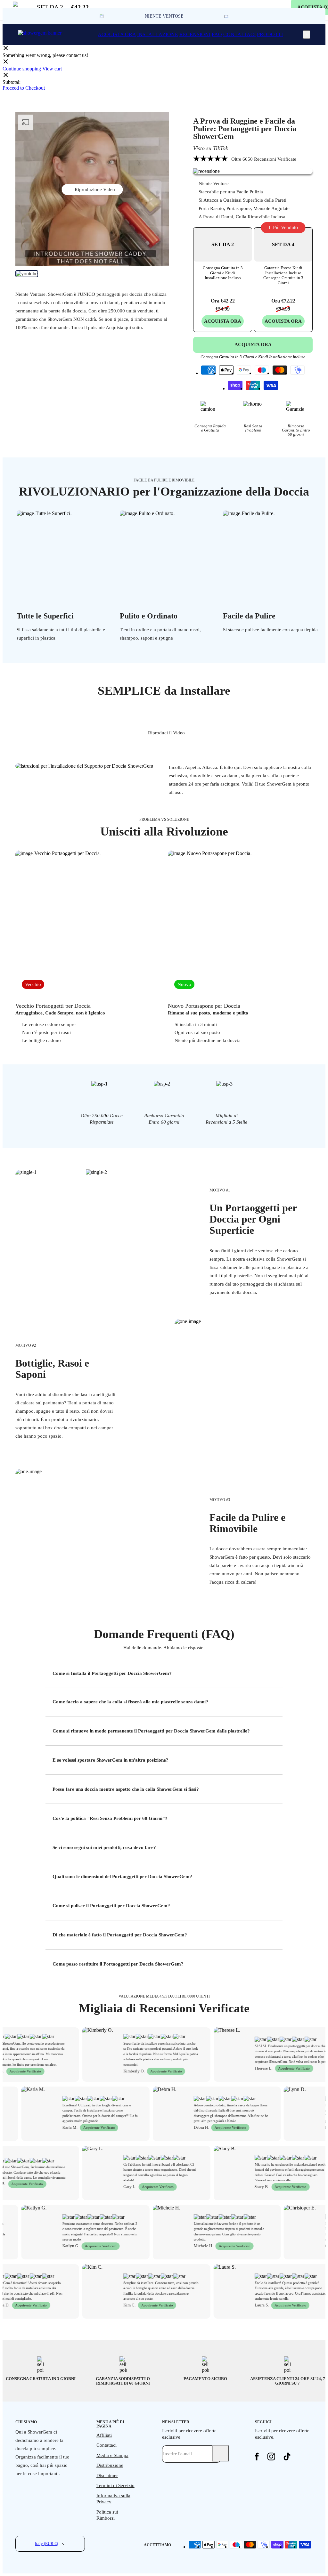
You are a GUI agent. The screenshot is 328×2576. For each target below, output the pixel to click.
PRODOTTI (270, 34)
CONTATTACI (239, 34)
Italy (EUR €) (46, 2544)
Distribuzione (110, 2465)
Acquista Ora (283, 321)
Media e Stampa (112, 2455)
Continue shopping (22, 69)
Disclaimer (107, 2475)
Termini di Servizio (115, 2485)
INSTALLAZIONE (158, 34)
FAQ (217, 34)
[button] (226, 16)
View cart (52, 69)
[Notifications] (307, 35)
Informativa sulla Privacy (113, 2499)
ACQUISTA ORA (117, 34)
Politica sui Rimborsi (107, 2515)
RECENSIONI (195, 34)
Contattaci (107, 2445)
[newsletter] (220, 2453)
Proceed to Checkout (24, 88)
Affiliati (104, 2435)
